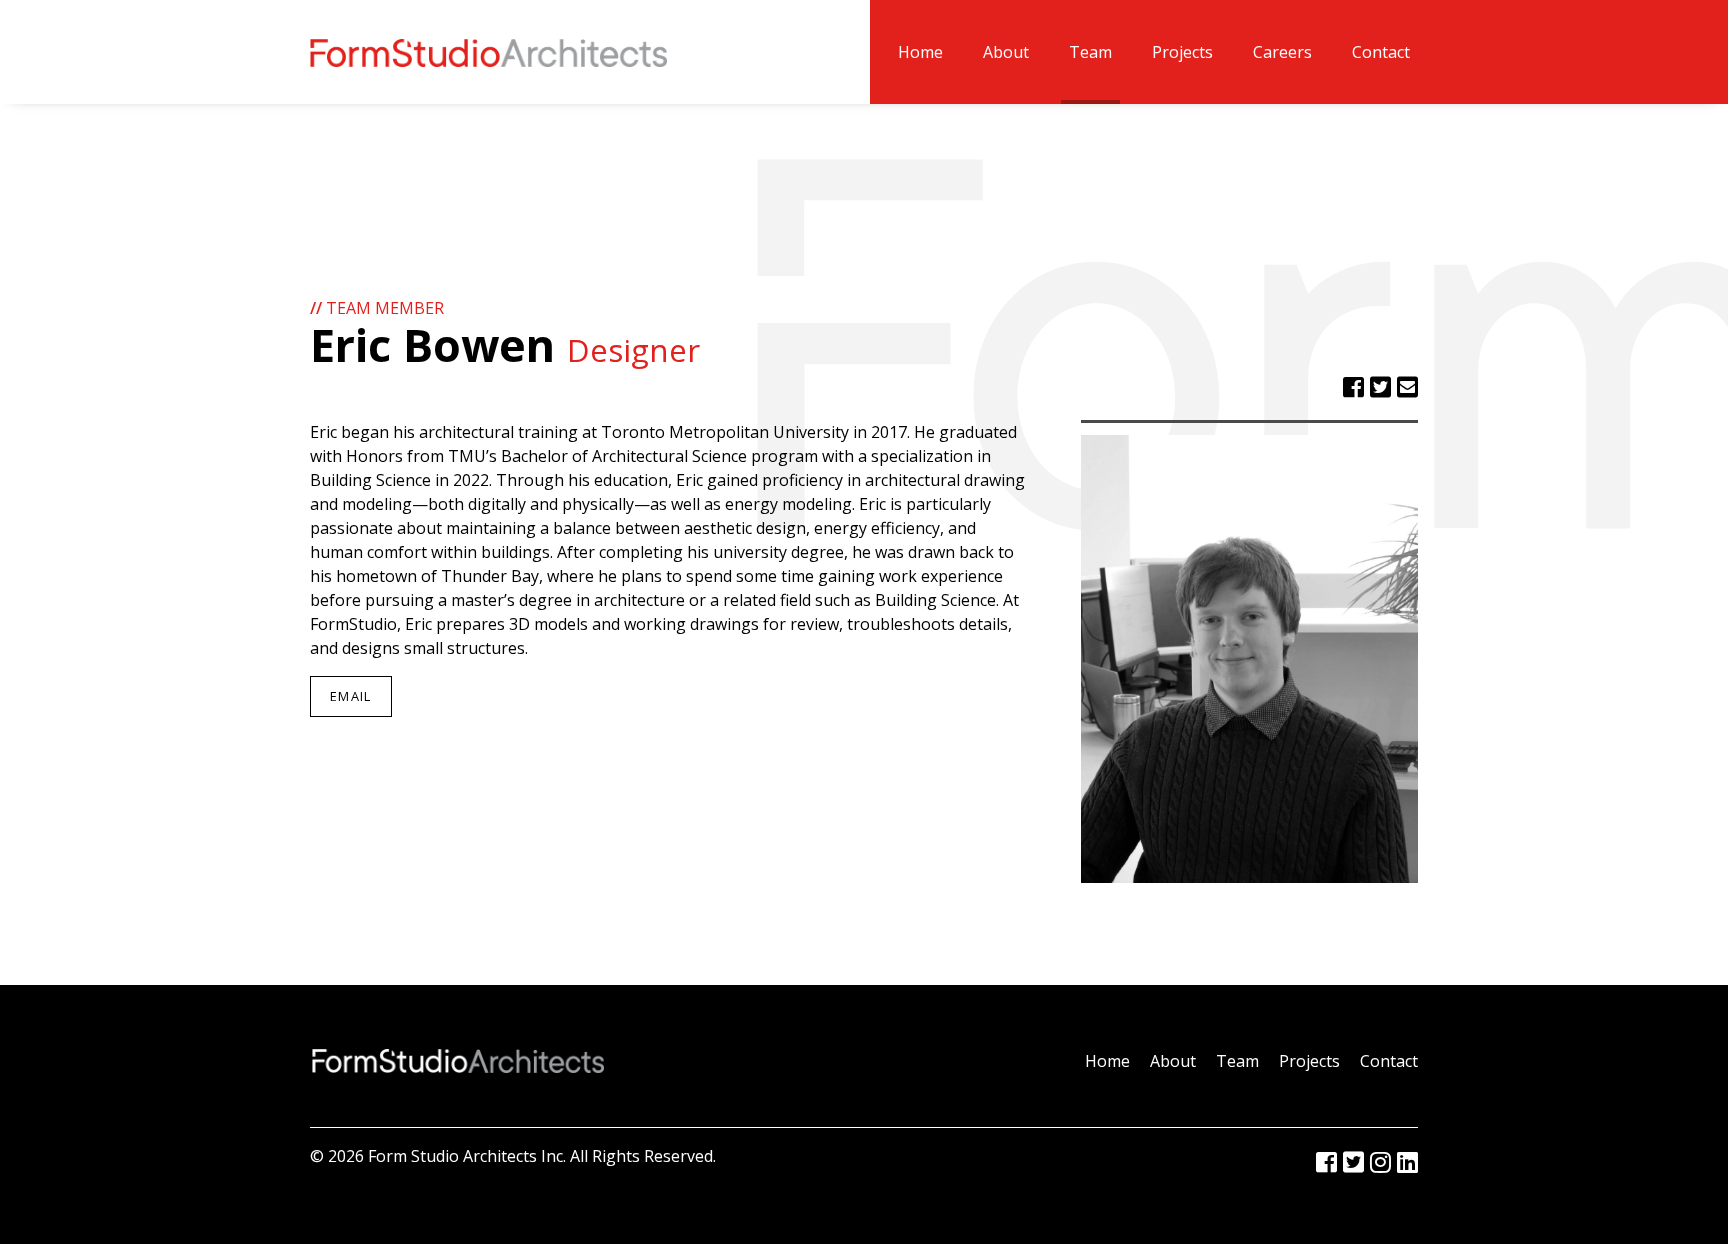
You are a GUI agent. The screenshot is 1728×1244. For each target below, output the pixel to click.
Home (920, 52)
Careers (1282, 52)
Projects (1182, 52)
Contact (1381, 52)
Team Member (377, 308)
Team (1090, 52)
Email (350, 696)
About (1006, 52)
